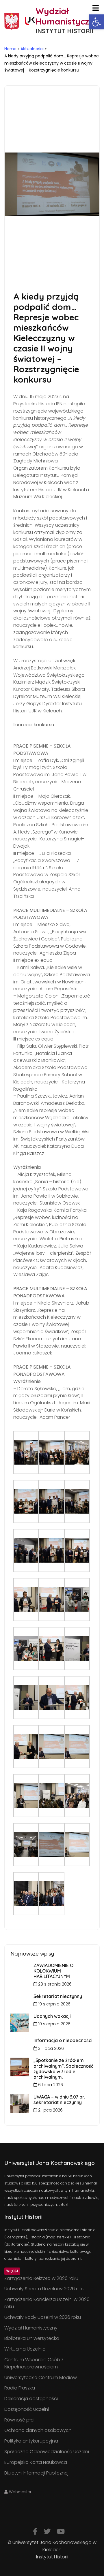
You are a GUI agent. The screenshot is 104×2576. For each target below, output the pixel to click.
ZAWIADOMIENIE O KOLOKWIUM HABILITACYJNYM (53, 1971)
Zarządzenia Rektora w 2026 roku (41, 2278)
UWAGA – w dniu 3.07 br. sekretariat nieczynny (59, 2100)
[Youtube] (61, 2531)
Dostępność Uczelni (27, 2409)
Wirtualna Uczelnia (25, 2349)
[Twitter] (47, 2531)
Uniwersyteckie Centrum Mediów (41, 2378)
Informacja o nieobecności (63, 2040)
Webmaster (20, 2492)
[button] (96, 22)
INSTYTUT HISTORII (64, 31)
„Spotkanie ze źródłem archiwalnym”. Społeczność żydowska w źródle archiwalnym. (63, 2069)
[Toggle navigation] (95, 8)
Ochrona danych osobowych (38, 2430)
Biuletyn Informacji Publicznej (36, 2473)
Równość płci (19, 2420)
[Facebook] (35, 2531)
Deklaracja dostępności (31, 2399)
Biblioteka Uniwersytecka (32, 2338)
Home (10, 49)
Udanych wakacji (52, 2016)
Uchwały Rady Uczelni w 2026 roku (43, 2317)
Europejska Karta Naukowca (36, 2462)
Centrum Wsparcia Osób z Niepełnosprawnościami (34, 2363)
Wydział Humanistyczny (31, 2328)
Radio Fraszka (20, 2388)
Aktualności (32, 49)
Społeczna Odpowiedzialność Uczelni (47, 2452)
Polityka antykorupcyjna (31, 2441)
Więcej (12, 2271)
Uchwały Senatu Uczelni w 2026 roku (45, 2289)
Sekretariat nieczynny (58, 1996)
